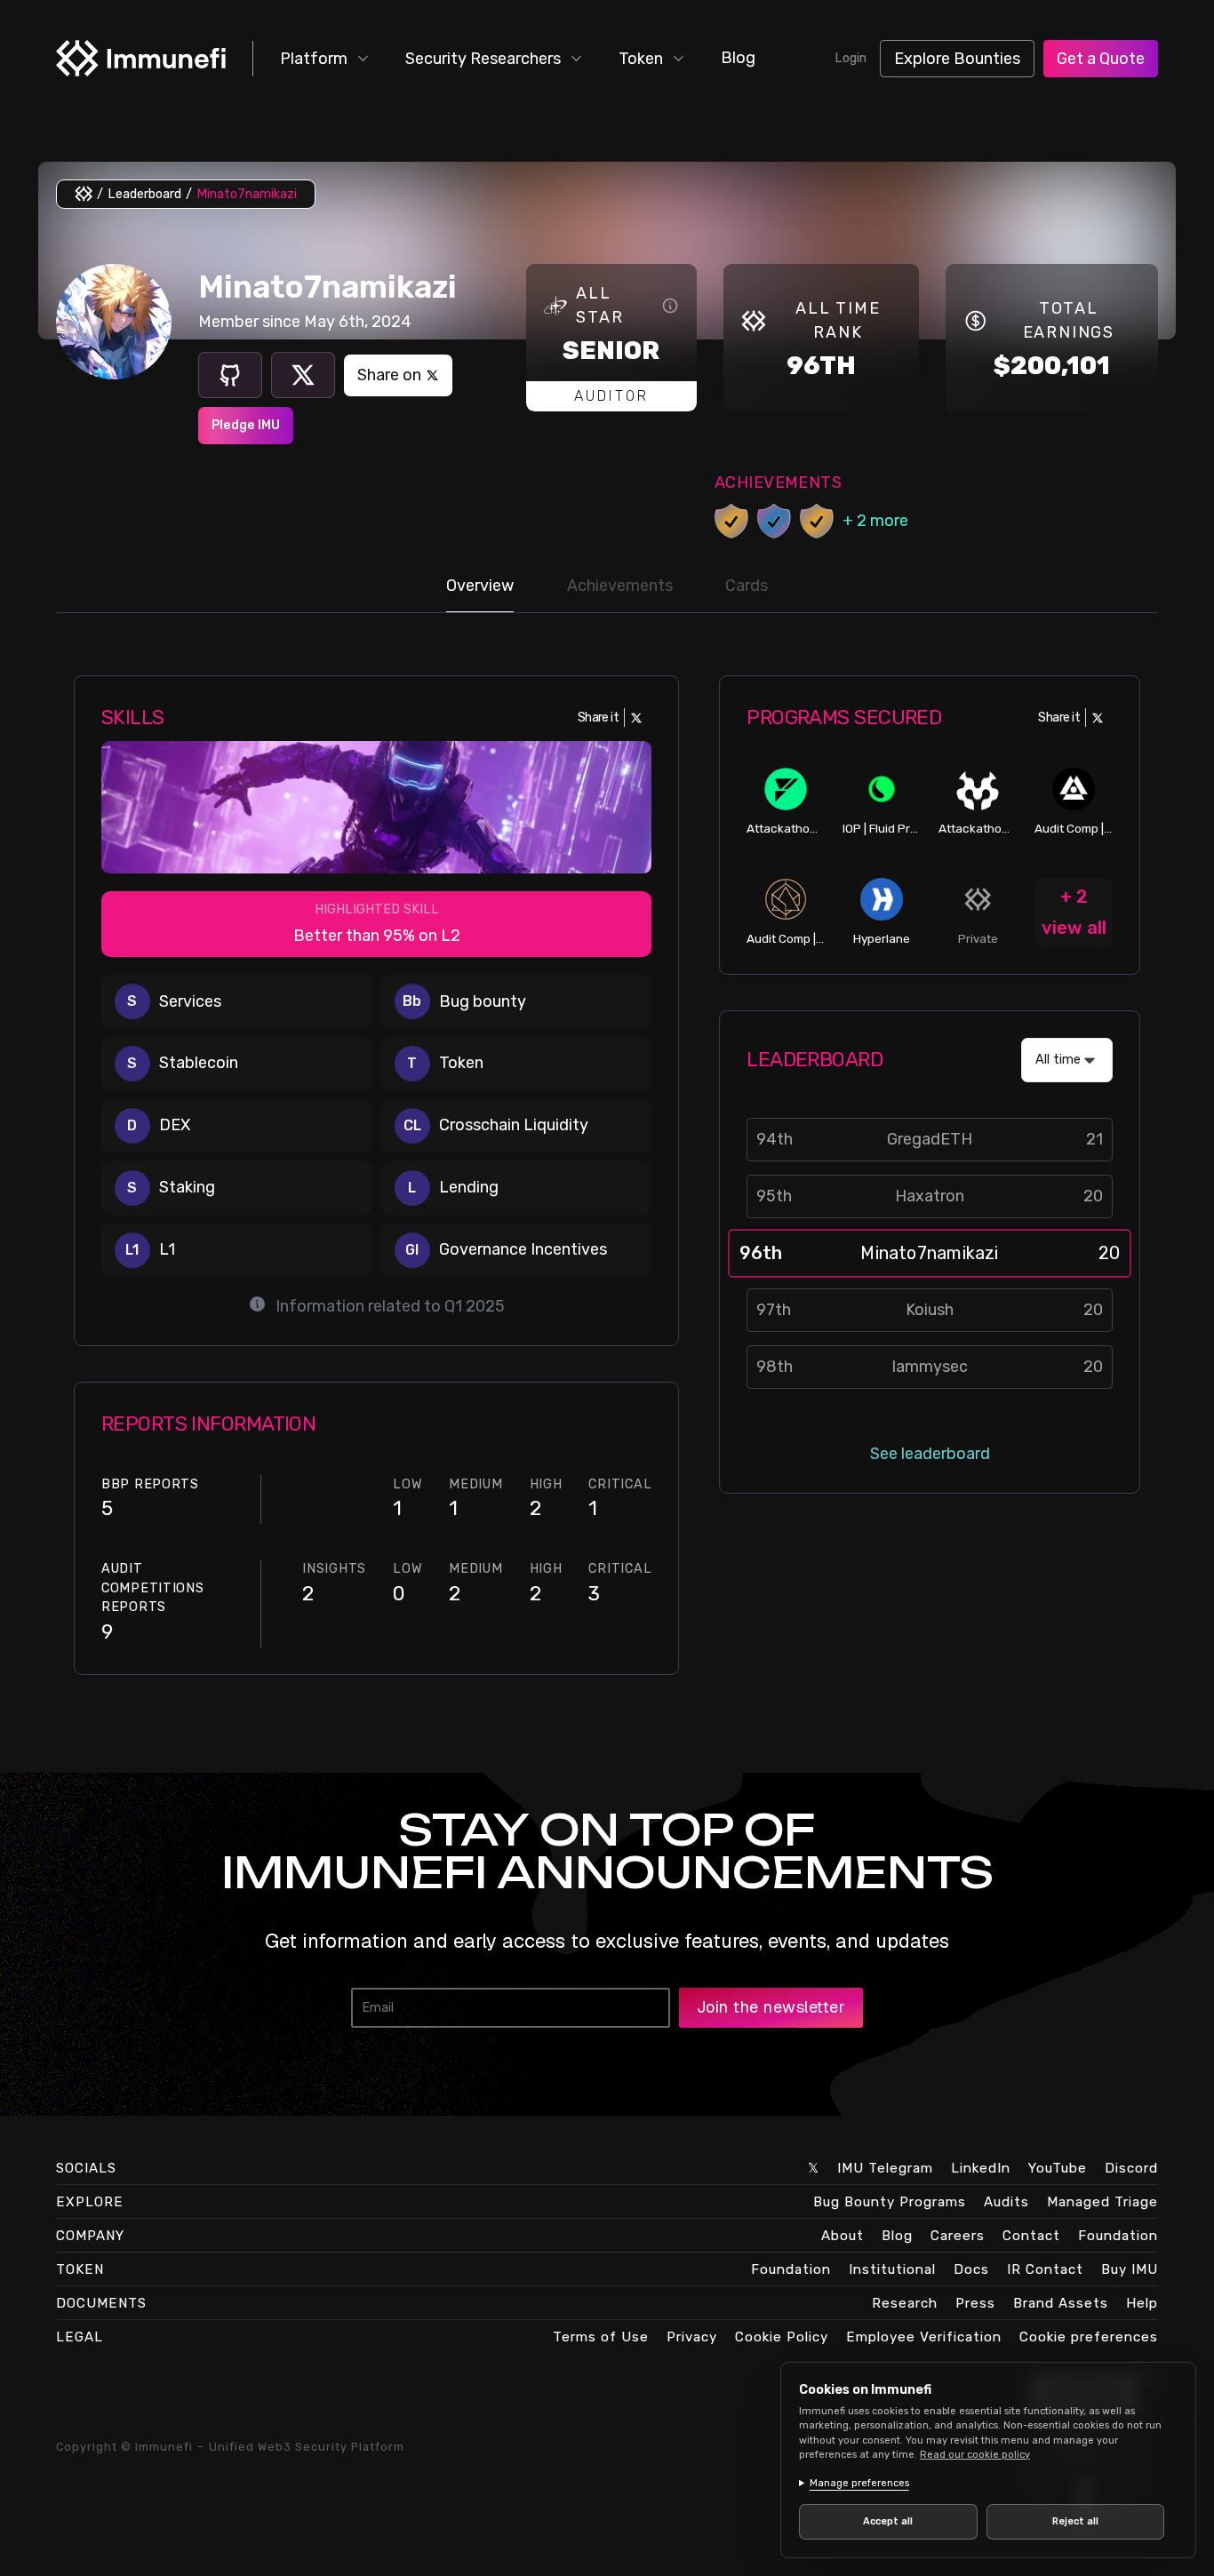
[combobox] (1067, 1060)
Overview (480, 586)
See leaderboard (930, 1454)
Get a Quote (1101, 59)
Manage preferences (859, 2483)
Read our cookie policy (975, 2455)
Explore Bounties (957, 59)
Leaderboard (144, 194)
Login (851, 58)
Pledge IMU (246, 425)
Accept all (888, 2521)
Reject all (1075, 2521)
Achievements (620, 586)
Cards (747, 586)
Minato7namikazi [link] (247, 194)
